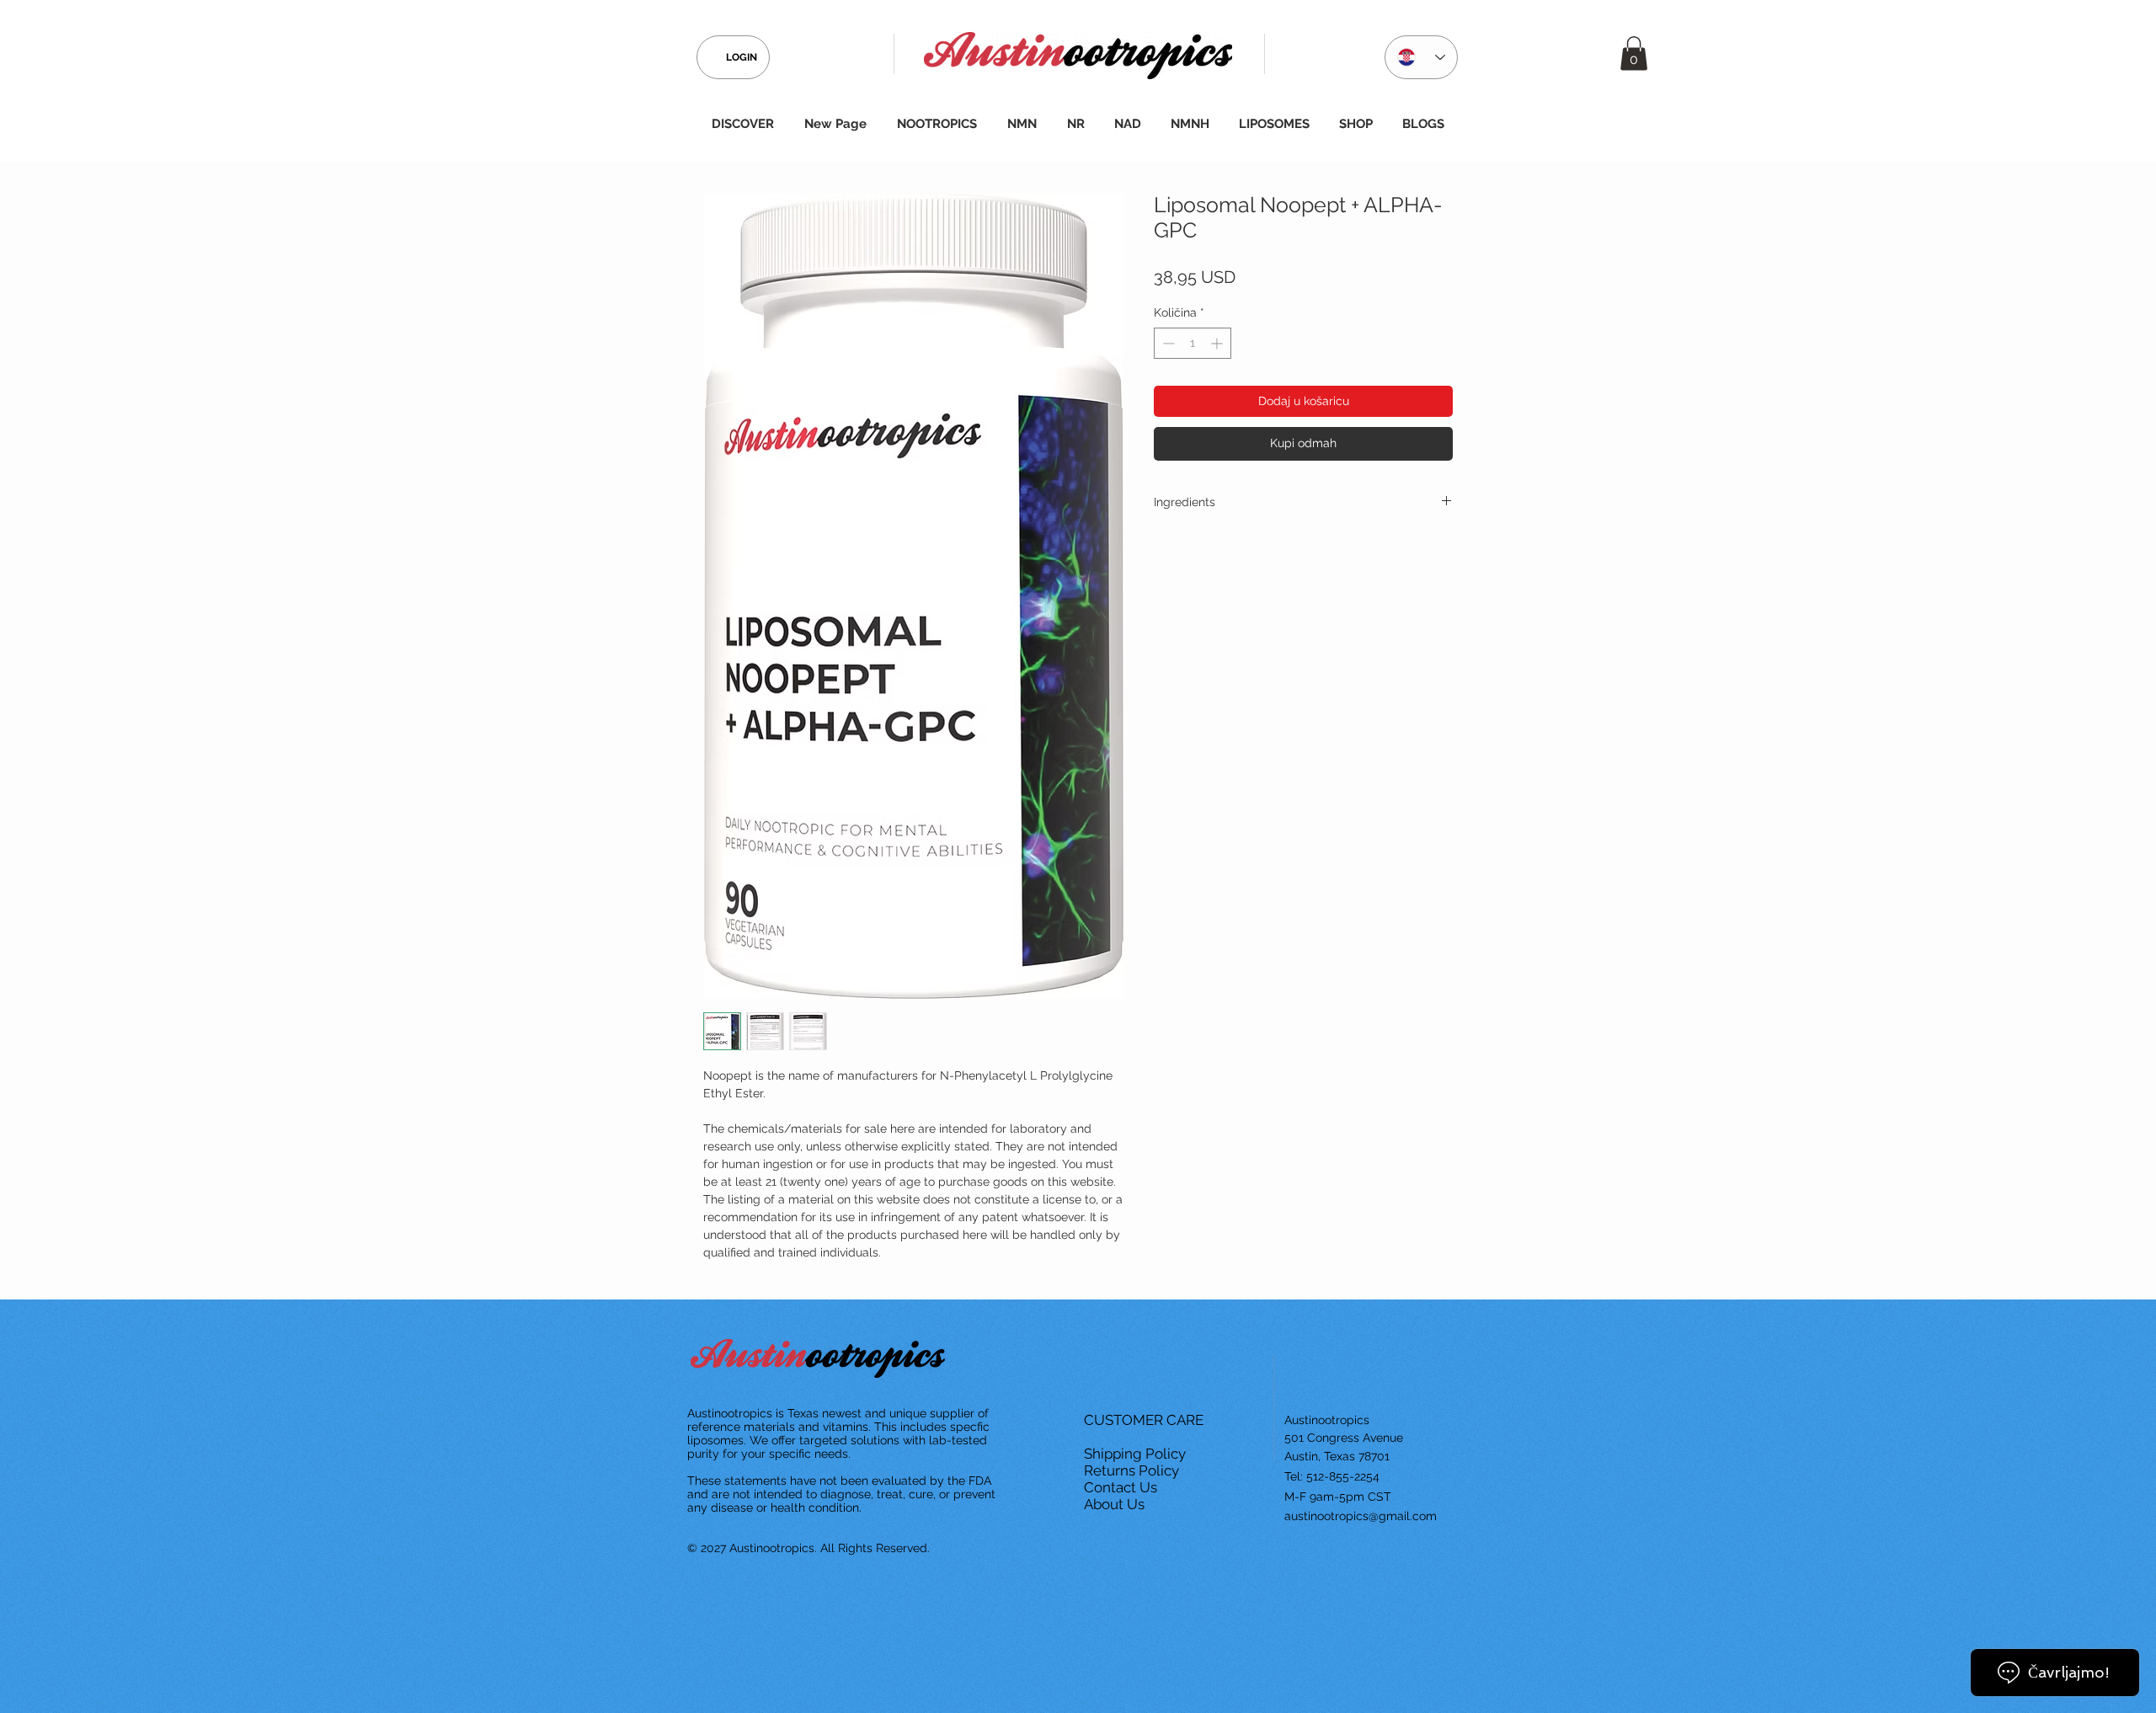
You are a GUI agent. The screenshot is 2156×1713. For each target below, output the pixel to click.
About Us (1116, 1504)
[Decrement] (1167, 343)
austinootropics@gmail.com (1361, 1516)
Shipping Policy (1137, 1454)
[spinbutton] (1193, 343)
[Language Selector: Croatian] (1421, 57)
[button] (1634, 53)
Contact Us (1122, 1487)
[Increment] (1218, 343)
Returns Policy (1133, 1470)
